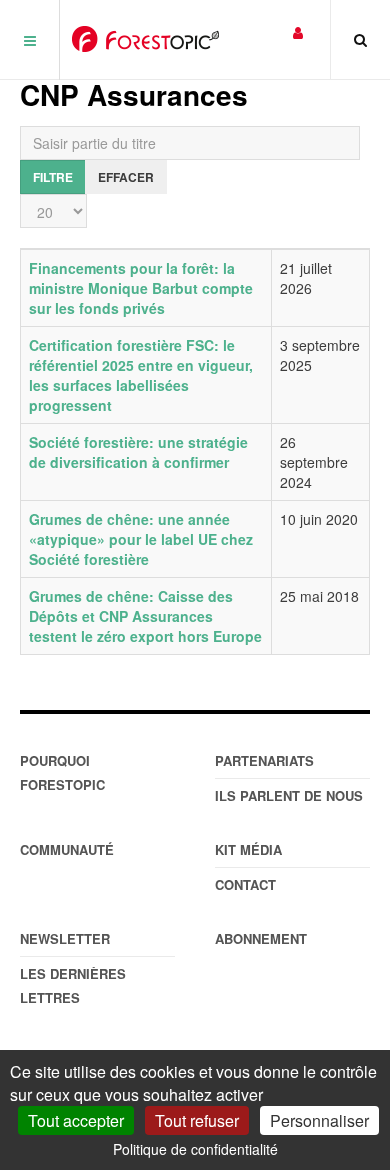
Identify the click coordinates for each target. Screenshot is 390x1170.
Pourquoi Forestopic (62, 772)
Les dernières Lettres (73, 985)
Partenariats (264, 760)
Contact (245, 884)
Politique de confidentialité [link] (195, 1149)
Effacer (126, 177)
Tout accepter (76, 1120)
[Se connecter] (298, 31)
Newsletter (65, 938)
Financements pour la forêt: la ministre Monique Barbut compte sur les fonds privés (141, 288)
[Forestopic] (145, 39)
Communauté (67, 849)
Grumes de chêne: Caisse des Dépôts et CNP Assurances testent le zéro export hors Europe (145, 616)
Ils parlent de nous (289, 795)
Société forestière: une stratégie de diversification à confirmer (138, 452)
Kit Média (248, 849)
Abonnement (261, 938)
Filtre (53, 177)
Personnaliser (319, 1120)
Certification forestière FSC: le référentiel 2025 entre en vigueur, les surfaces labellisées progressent (141, 375)
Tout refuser (197, 1120)
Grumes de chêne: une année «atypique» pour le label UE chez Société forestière (141, 539)
